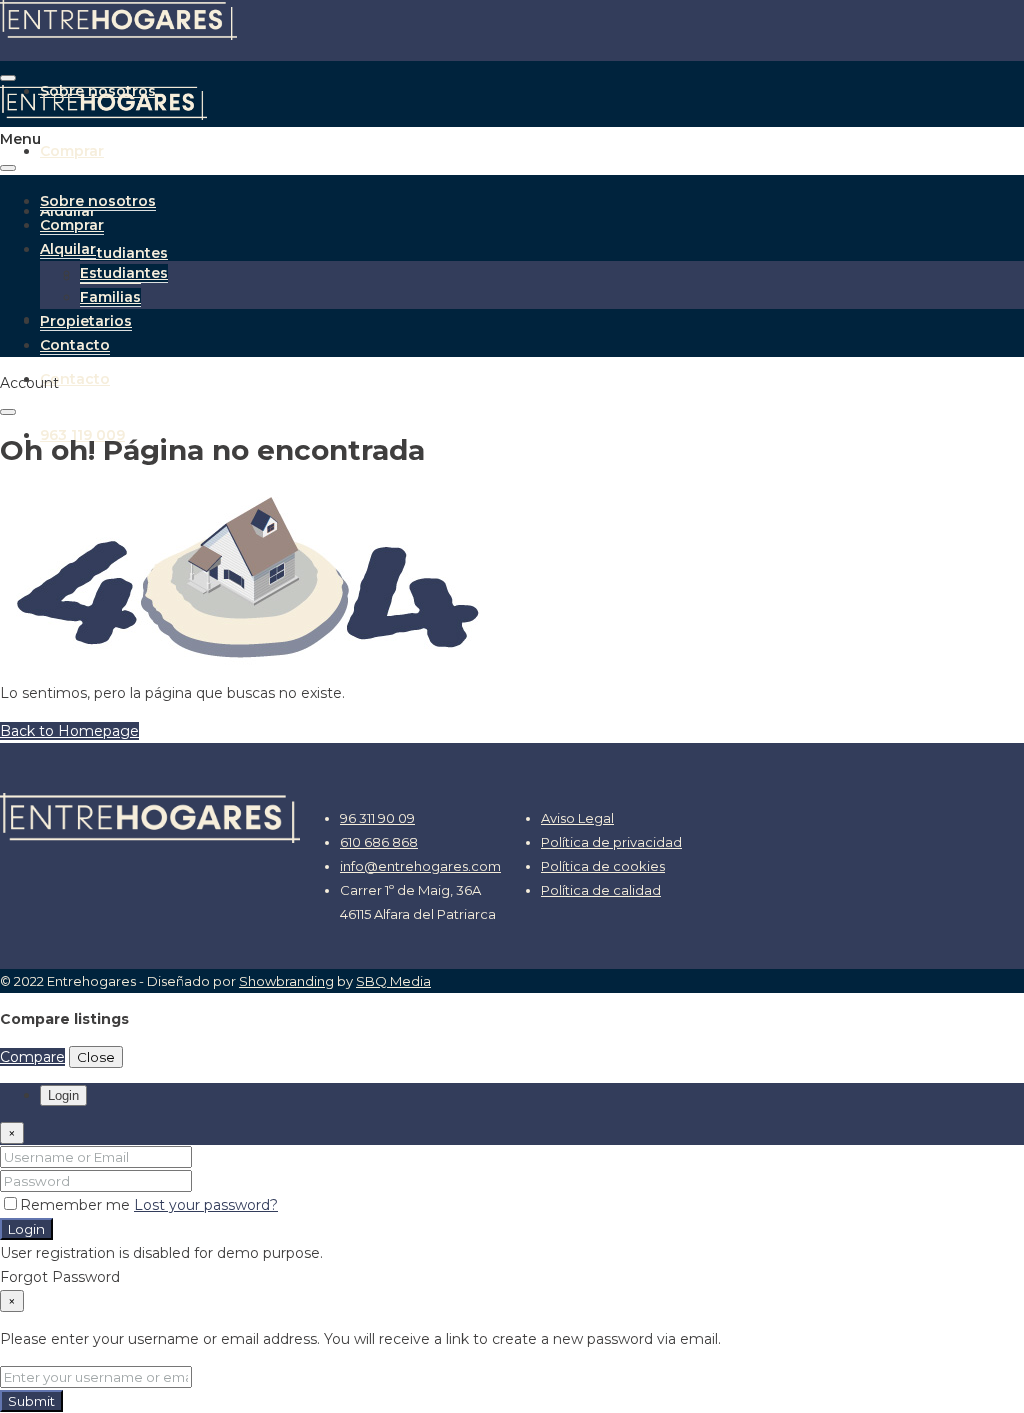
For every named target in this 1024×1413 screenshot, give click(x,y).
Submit (31, 1401)
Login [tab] (63, 1095)
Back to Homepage (69, 731)
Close (96, 1057)
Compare (32, 1057)
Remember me (77, 1205)
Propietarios (86, 321)
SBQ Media (393, 981)
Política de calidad (601, 890)
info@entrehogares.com (420, 866)
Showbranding (286, 981)
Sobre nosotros (98, 201)
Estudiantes (124, 253)
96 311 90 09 (377, 818)
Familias (110, 297)
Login (26, 1229)
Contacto (75, 379)
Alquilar (68, 249)
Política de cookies (603, 866)
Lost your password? (206, 1205)
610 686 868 (379, 842)
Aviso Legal (577, 818)
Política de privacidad (611, 842)
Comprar (72, 151)
